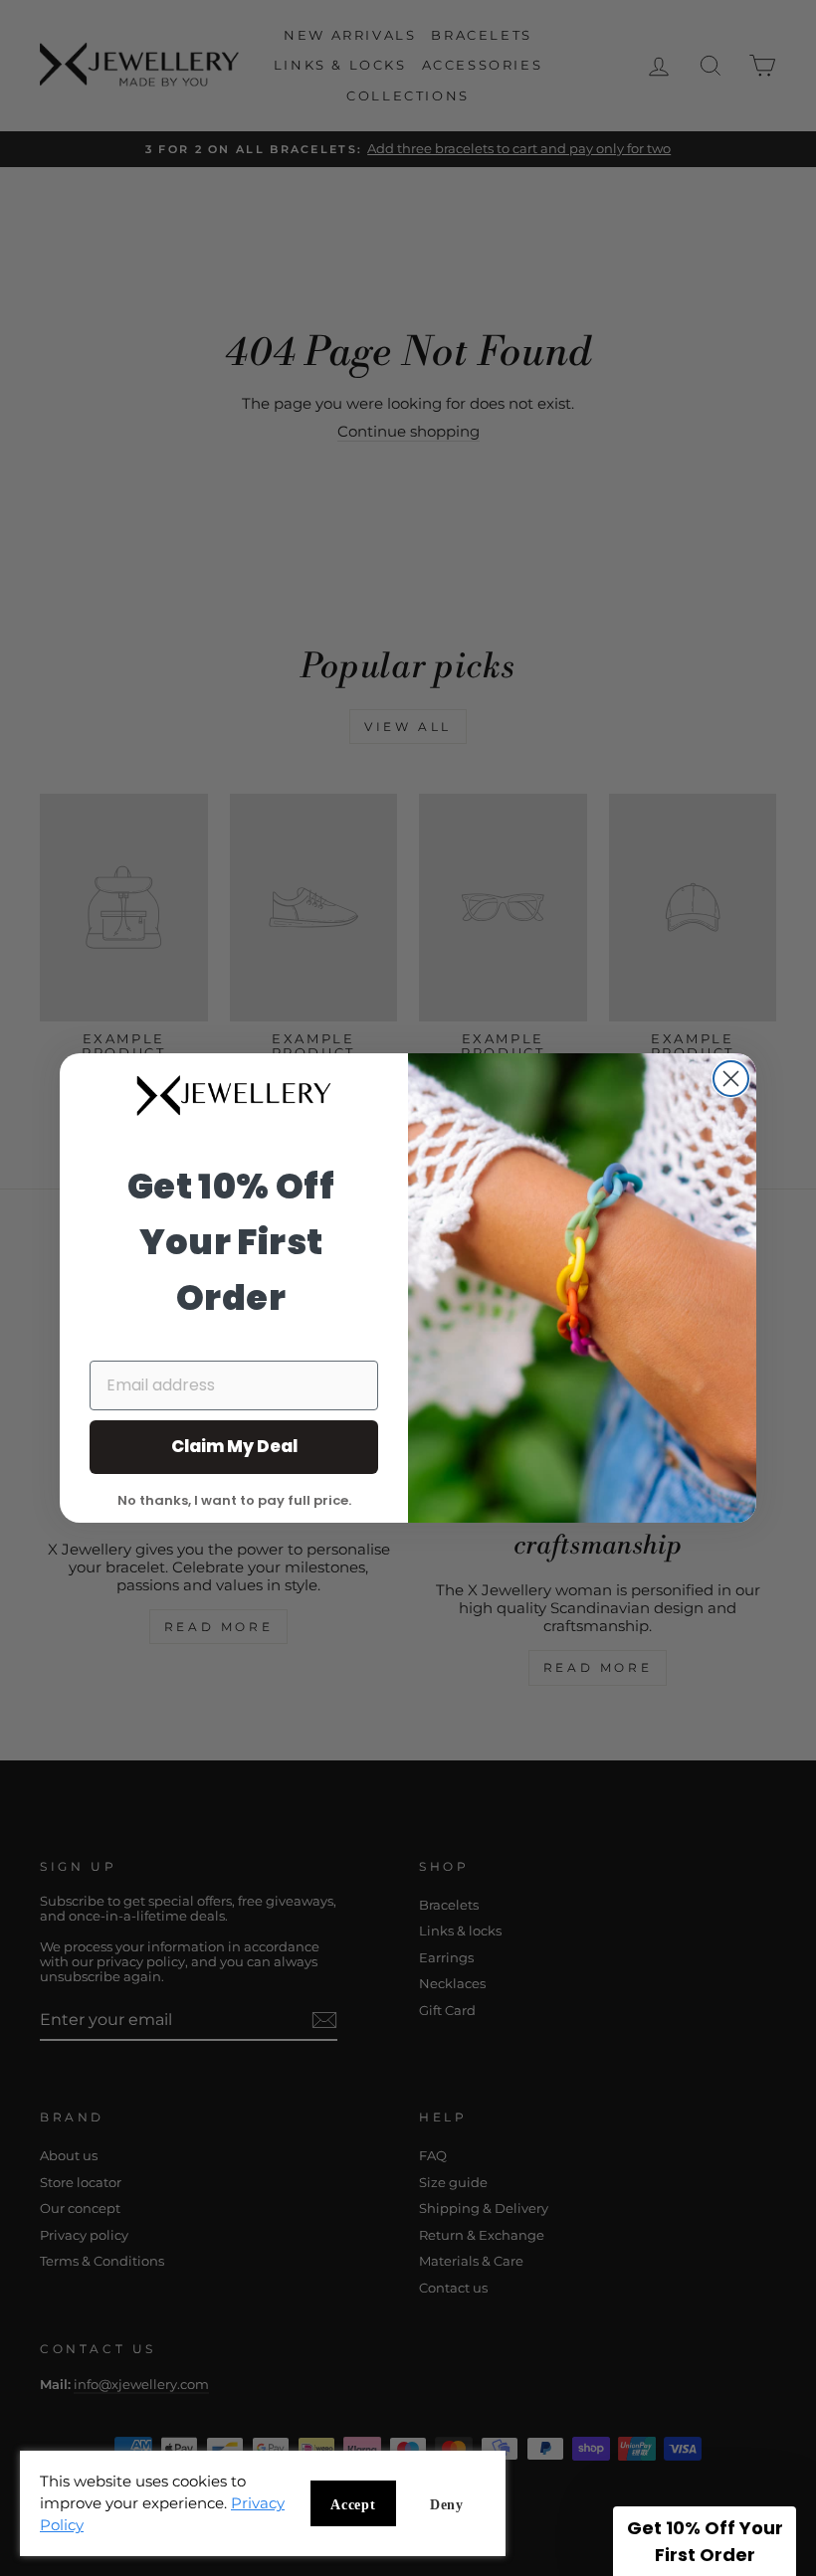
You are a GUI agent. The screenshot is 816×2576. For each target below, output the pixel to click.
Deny (447, 2505)
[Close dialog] (731, 1079)
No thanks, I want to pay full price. (234, 1499)
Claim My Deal (234, 1446)
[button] (705, 2541)
